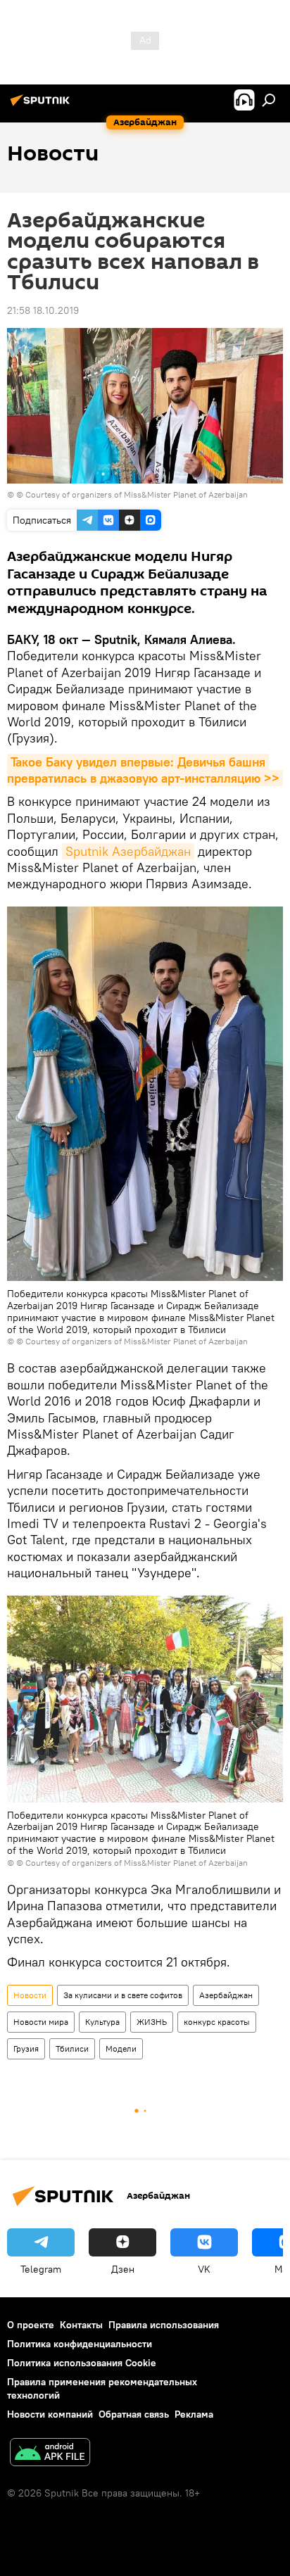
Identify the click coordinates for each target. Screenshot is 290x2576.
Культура (102, 2022)
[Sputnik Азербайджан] (42, 106)
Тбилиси (72, 2048)
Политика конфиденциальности (80, 2344)
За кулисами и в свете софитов (123, 1995)
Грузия (26, 2048)
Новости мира (41, 2022)
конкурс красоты (217, 2022)
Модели (121, 2048)
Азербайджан (226, 1995)
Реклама (194, 2414)
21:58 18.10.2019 (43, 310)
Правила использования (164, 2325)
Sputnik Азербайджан (128, 851)
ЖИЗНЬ (152, 2022)
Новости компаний (50, 2414)
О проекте (31, 2325)
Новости (30, 1995)
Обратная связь (134, 2414)
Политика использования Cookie (82, 2363)
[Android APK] (50, 2454)
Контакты (81, 2325)
